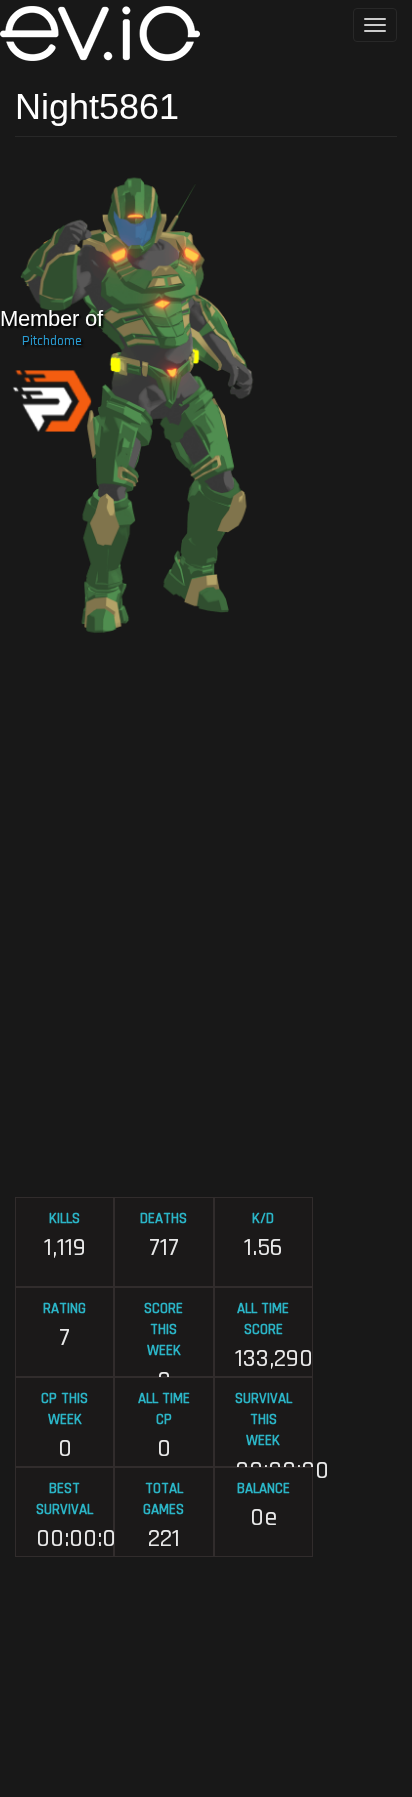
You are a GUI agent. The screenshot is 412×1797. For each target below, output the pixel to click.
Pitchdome (52, 341)
